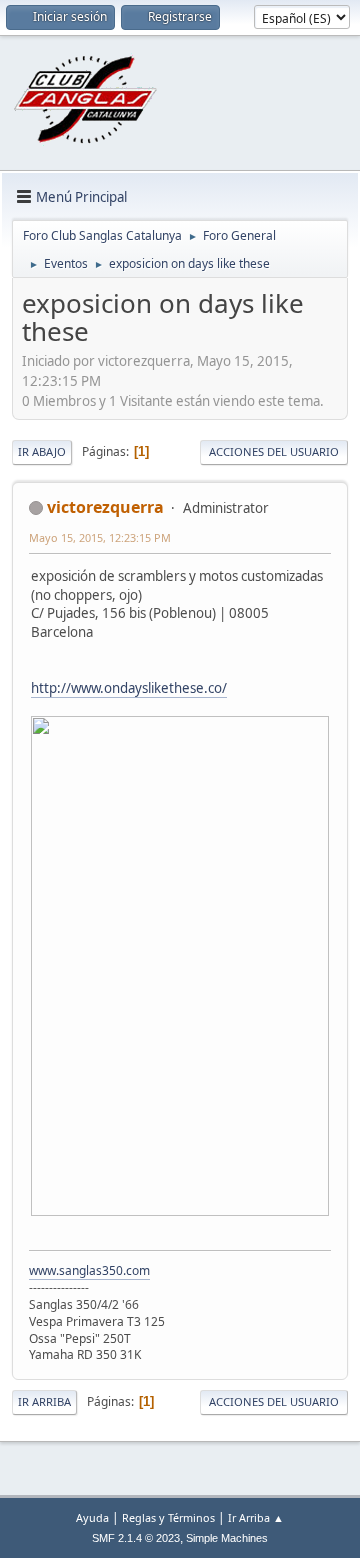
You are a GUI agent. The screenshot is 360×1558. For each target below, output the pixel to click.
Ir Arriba (44, 1401)
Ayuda (92, 1517)
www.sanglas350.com (89, 1270)
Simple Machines (227, 1538)
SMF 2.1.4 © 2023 (136, 1538)
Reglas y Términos (168, 1517)
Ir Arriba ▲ (256, 1517)
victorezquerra (105, 507)
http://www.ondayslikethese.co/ (129, 688)
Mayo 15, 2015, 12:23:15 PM (100, 537)
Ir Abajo (42, 451)
